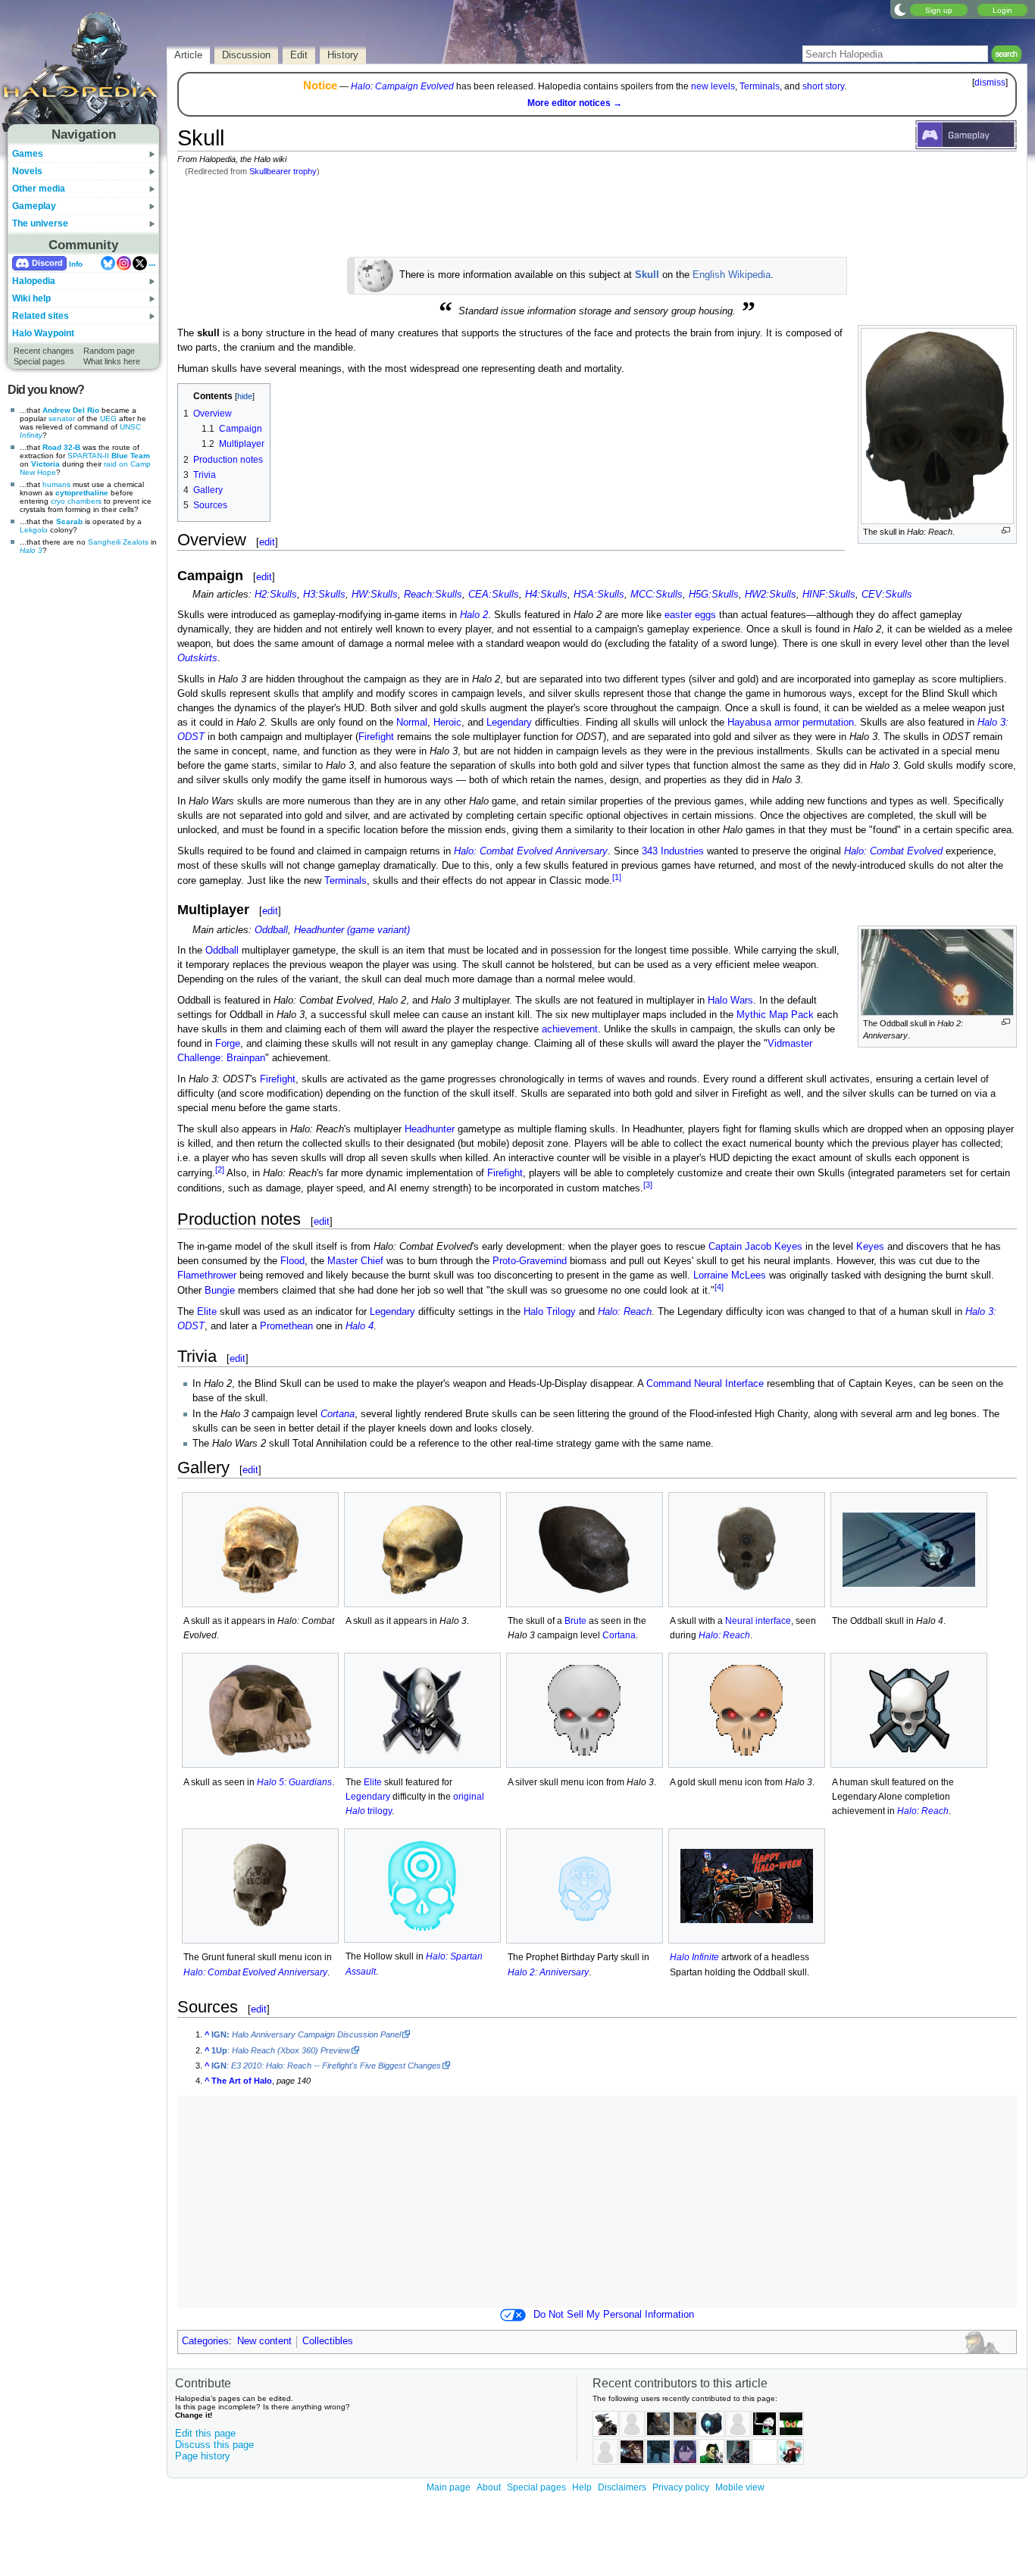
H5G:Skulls (714, 595)
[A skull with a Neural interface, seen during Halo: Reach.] (747, 1550)
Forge (228, 1044)
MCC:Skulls (657, 595)
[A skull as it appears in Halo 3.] (422, 1550)
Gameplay (34, 206)
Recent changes (44, 351)
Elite (207, 1312)
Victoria (45, 464)
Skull (647, 275)
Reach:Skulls (433, 595)
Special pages (39, 361)
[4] (719, 1287)
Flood (292, 1261)
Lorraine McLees (730, 1276)
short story (823, 86)
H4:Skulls (546, 595)
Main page (449, 2487)
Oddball (271, 930)
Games (28, 154)
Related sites (41, 316)
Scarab (69, 521)
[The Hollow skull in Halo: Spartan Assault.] (422, 1886)
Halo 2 (474, 615)
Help (582, 2487)
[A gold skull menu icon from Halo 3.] (747, 1710)
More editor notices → (575, 103)
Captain (725, 1247)
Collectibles (328, 2341)
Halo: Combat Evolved (893, 851)
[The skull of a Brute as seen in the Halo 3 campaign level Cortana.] (585, 1550)
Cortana (338, 1414)
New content (264, 2341)
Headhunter (430, 1129)
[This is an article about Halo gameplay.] (966, 134)
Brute (575, 1621)
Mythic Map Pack (775, 1015)
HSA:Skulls (599, 595)
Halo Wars (730, 1001)
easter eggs (690, 615)
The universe (40, 223)
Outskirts (197, 658)
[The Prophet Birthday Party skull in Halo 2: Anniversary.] (585, 1886)
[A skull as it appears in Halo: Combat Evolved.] (260, 1550)
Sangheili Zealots (118, 542)
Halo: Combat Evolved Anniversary (531, 851)
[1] (617, 877)
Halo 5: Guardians (294, 1782)
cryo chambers (76, 501)
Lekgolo (34, 530)
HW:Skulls (375, 595)
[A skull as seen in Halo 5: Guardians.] (260, 1710)
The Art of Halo (242, 2081)
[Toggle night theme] (900, 9)
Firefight (376, 737)
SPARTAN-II (88, 456)
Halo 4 (360, 1326)
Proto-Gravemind (530, 1261)
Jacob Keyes (774, 1247)
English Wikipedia (732, 275)
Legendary (509, 723)
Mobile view (740, 2487)
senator (62, 418)
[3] (648, 1185)
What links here (112, 361)
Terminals (760, 86)
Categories (205, 2341)
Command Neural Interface (705, 1384)
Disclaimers (622, 2487)
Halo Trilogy (550, 1312)
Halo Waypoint (43, 333)
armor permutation (814, 723)
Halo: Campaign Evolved (402, 86)
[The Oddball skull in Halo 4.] (909, 1550)
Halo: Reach (625, 1312)
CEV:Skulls (887, 595)
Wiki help (31, 298)
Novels (27, 171)
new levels (713, 86)
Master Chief (355, 1261)
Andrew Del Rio (71, 410)
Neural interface (758, 1621)
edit (267, 542)
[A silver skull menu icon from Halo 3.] (585, 1710)
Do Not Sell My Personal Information (614, 2315)
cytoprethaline (82, 493)
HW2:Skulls (771, 595)
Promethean (286, 1326)
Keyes (870, 1247)
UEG (108, 418)
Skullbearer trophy (283, 171)
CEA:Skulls (494, 595)
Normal (412, 723)
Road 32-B (61, 447)
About (489, 2487)
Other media (39, 189)
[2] (220, 1169)
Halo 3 (31, 550)
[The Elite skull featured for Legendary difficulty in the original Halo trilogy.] (422, 1710)
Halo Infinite (694, 1957)
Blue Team (131, 456)
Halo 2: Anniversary (548, 1972)
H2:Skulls (276, 595)
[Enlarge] (1006, 531)
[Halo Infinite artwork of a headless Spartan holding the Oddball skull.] (747, 1886)
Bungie (220, 1291)
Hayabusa (749, 723)
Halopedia (34, 281)
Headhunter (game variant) (352, 930)
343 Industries (673, 851)
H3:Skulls (324, 595)
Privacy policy (681, 2487)
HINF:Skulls (829, 595)
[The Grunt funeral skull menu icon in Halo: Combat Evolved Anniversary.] (260, 1886)
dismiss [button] (990, 83)
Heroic (447, 723)
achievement (570, 1029)
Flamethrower (207, 1276)
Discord (47, 263)
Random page (109, 351)
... (152, 263)
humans (56, 484)
